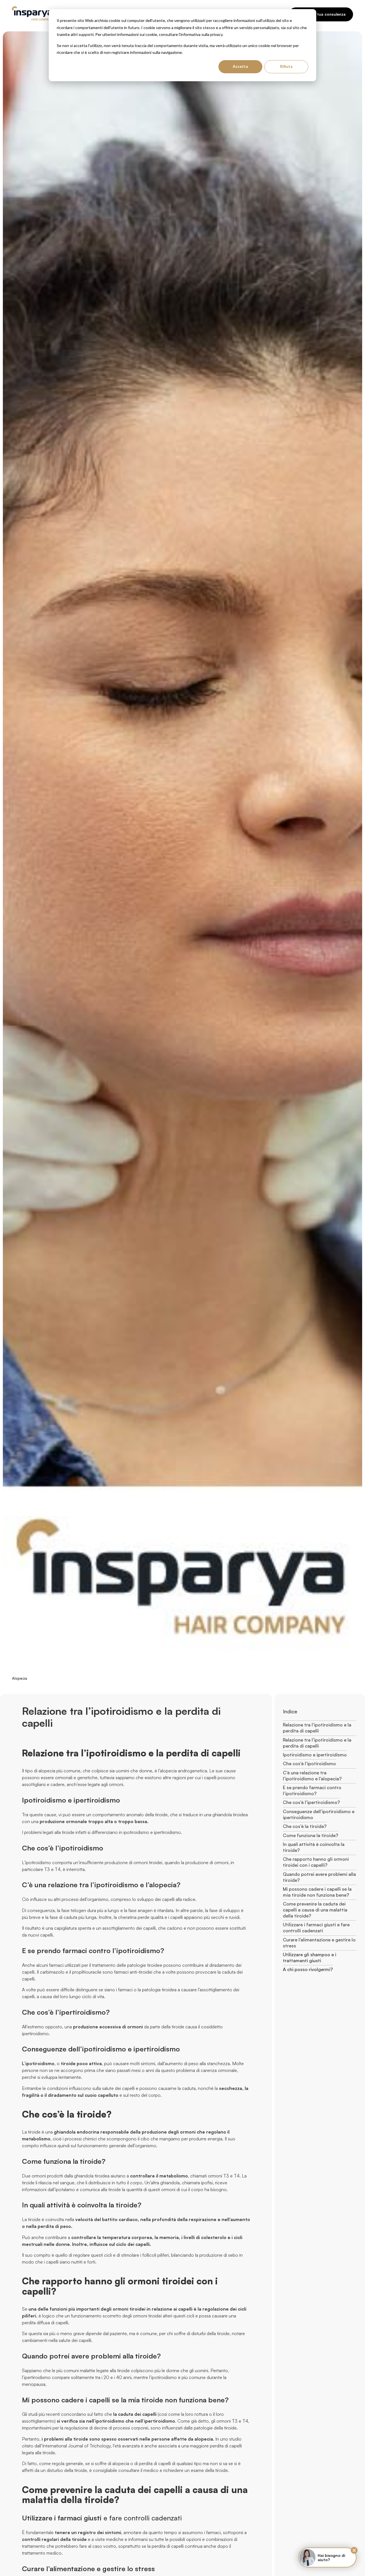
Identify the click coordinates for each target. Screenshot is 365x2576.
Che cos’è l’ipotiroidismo (309, 1764)
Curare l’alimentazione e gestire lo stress (319, 1943)
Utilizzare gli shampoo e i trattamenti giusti (310, 1958)
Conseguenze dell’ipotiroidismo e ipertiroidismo (319, 1814)
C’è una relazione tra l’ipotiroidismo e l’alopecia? (312, 1776)
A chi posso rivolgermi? (308, 1969)
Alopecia (20, 1678)
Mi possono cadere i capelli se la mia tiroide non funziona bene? (317, 1892)
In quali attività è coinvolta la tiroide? (314, 1847)
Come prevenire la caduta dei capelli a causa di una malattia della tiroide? (315, 1910)
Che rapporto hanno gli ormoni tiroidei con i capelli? (316, 1862)
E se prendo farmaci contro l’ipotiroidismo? (312, 1790)
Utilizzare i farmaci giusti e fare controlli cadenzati (316, 1928)
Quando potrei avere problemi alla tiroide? (319, 1877)
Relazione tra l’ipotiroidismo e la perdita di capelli (317, 1728)
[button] (354, 2550)
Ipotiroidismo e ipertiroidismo (315, 1755)
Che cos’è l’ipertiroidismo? (311, 1802)
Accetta (240, 66)
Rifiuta (286, 66)
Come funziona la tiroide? (311, 1835)
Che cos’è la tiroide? (305, 1826)
